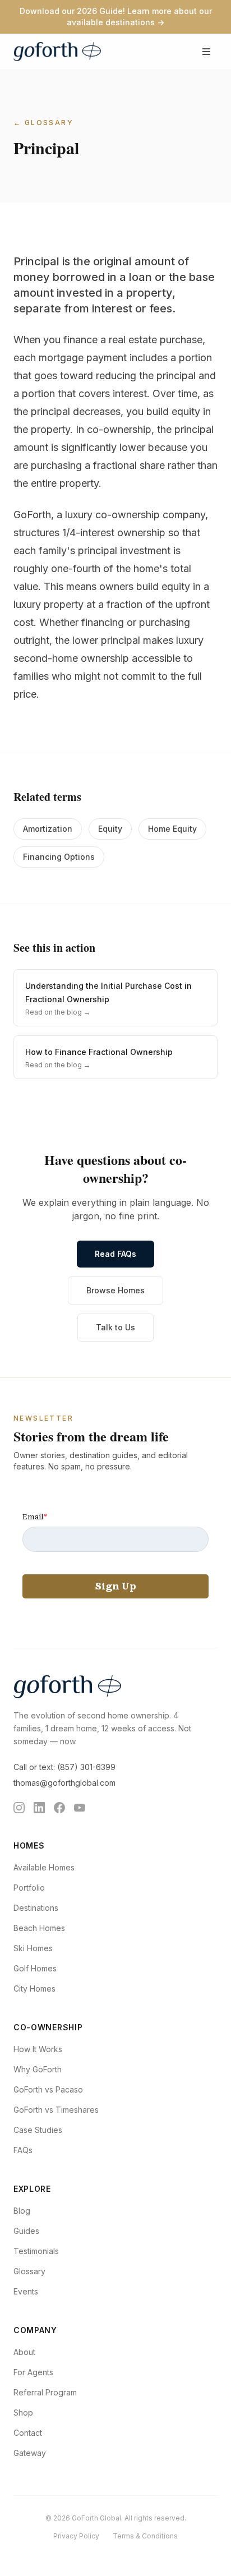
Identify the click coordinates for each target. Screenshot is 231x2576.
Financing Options (59, 857)
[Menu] (206, 52)
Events (26, 2291)
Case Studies (38, 2130)
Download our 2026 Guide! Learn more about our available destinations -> (116, 17)
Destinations (36, 1908)
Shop (23, 2413)
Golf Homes (35, 1968)
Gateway (30, 2453)
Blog (22, 2211)
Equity (110, 829)
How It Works (38, 2049)
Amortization (48, 829)
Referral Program (45, 2392)
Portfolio (29, 1888)
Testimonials (36, 2251)
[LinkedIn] (39, 1808)
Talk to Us (115, 1327)
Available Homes (44, 1867)
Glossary (29, 2271)
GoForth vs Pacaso (48, 2089)
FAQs (23, 2150)
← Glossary (43, 123)
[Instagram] (19, 1808)
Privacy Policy (76, 2536)
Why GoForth (38, 2069)
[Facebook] (59, 1808)
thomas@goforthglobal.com (64, 1783)
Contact (28, 2433)
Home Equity (172, 829)
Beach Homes (39, 1928)
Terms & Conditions (145, 2536)
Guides (26, 2231)
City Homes (34, 1989)
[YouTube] (80, 1808)
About (24, 2352)
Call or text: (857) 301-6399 (64, 1767)
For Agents (33, 2372)
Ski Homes (33, 1948)
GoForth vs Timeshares (56, 2110)
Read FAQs (115, 1254)
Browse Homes (115, 1290)
